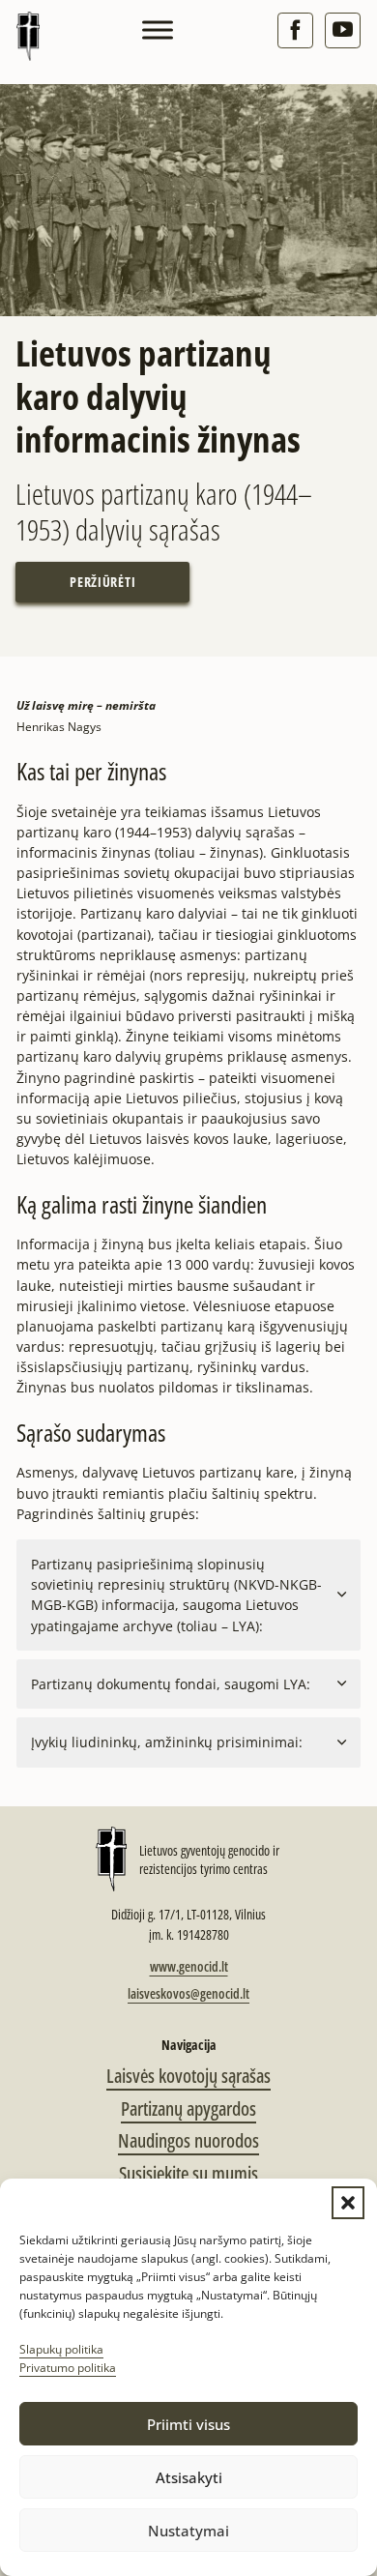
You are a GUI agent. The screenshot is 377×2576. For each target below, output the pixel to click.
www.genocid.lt (189, 1966)
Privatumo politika (68, 2368)
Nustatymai (188, 2531)
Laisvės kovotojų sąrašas (188, 2076)
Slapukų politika (61, 2349)
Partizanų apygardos (188, 2108)
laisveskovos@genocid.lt (188, 1993)
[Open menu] (158, 30)
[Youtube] (343, 30)
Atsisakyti (189, 2477)
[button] (348, 2203)
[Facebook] (295, 30)
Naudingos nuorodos (188, 2140)
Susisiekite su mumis (188, 2173)
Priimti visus (188, 2424)
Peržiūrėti (102, 582)
